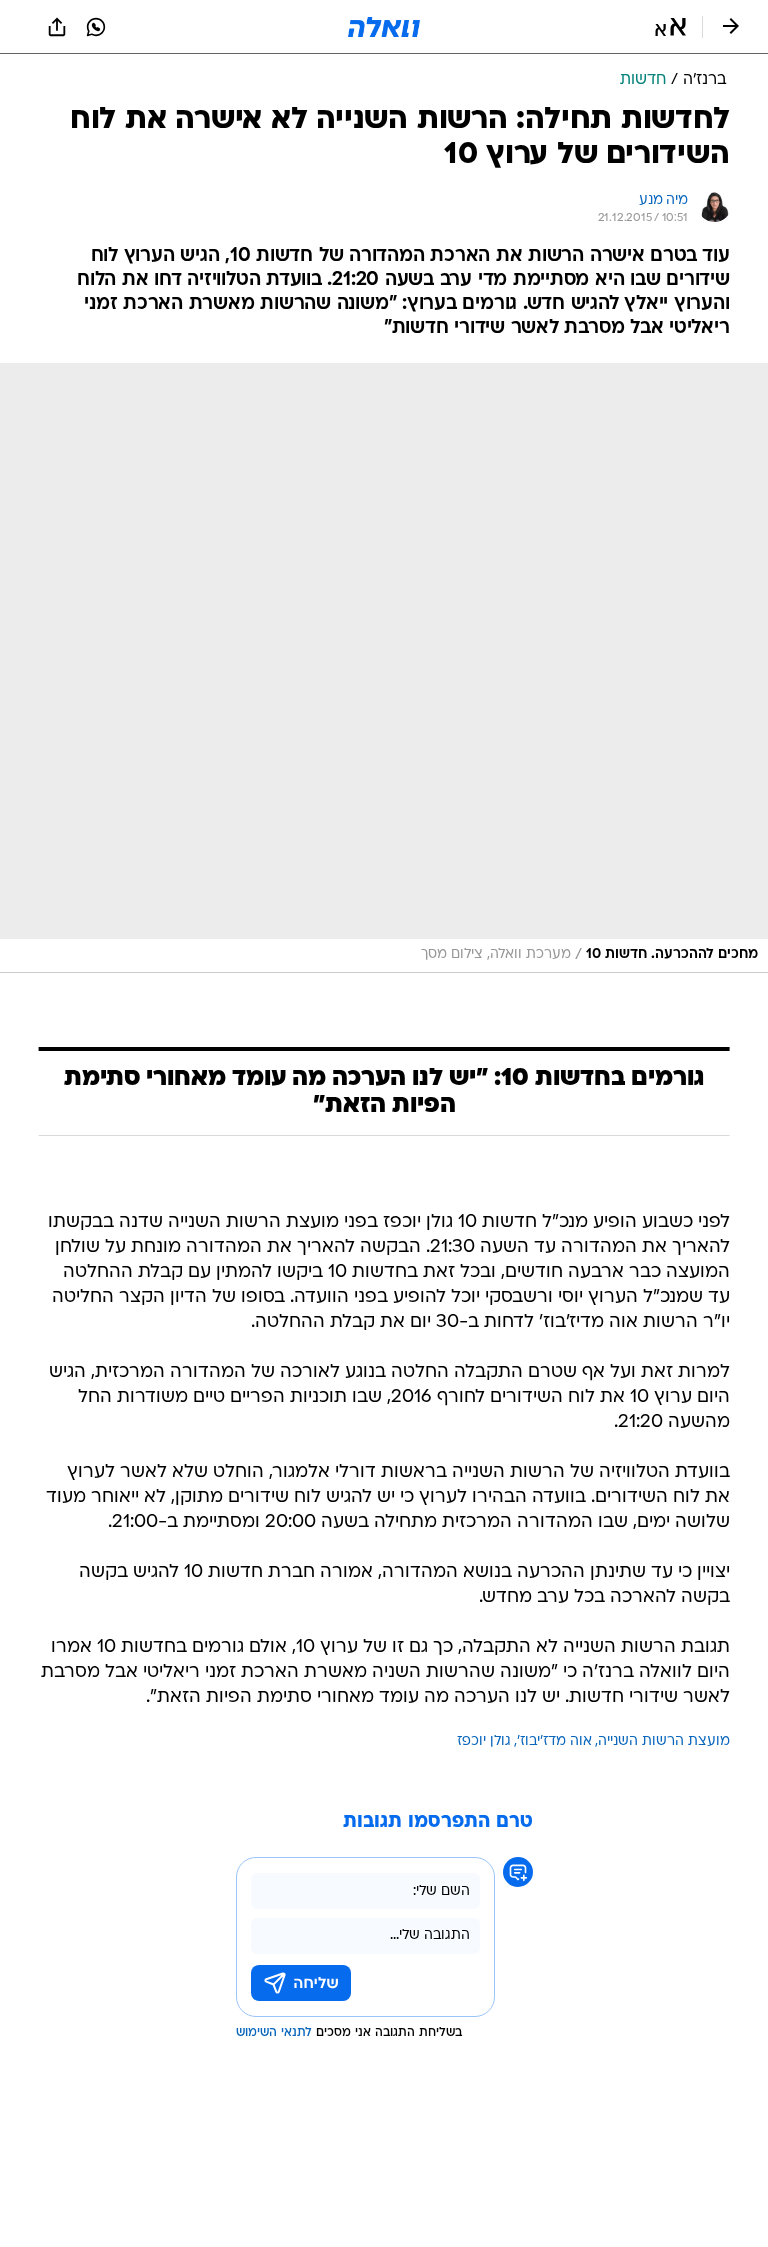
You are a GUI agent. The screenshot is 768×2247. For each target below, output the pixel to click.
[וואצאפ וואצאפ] (96, 27)
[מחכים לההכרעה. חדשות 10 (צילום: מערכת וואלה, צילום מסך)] (384, 668)
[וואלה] (384, 27)
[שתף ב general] (57, 27)
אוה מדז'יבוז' (554, 1741)
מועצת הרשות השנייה (664, 1741)
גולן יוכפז (484, 1741)
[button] (670, 27)
